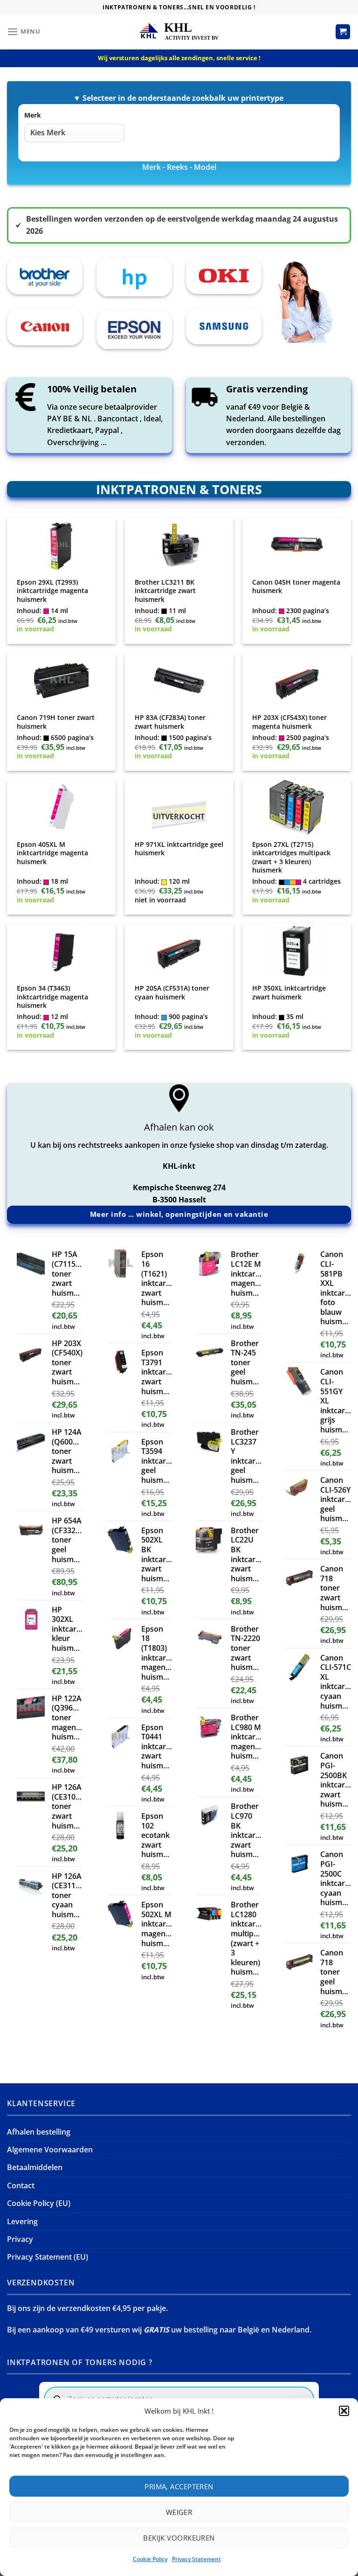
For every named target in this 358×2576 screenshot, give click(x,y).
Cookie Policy (150, 2559)
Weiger (179, 2512)
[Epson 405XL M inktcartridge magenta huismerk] (61, 807)
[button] (344, 2411)
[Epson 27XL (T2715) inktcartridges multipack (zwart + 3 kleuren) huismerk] (297, 807)
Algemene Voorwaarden (50, 2150)
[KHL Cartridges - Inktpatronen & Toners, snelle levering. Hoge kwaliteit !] (179, 31)
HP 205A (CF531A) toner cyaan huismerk (172, 993)
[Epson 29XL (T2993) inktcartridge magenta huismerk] (61, 545)
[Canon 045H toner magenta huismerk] (297, 545)
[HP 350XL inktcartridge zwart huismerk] (297, 951)
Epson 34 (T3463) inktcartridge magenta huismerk (52, 997)
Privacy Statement (196, 2559)
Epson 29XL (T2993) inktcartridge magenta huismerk (52, 591)
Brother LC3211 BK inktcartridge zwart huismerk (165, 591)
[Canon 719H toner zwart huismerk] (61, 681)
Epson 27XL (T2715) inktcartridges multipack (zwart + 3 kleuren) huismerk (291, 858)
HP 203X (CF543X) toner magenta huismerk (289, 722)
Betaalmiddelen (35, 2167)
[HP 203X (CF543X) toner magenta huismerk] (297, 681)
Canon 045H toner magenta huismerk (296, 587)
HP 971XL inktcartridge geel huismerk (179, 849)
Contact (21, 2185)
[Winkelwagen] (343, 32)
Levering (22, 2221)
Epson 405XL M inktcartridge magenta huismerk (52, 853)
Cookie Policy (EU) (39, 2203)
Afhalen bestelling (39, 2132)
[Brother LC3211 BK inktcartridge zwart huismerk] (179, 545)
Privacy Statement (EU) (48, 2257)
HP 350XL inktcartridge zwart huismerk (289, 993)
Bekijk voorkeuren (179, 2538)
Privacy (20, 2239)
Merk (33, 115)
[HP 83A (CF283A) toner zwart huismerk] (179, 681)
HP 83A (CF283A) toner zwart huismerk (170, 722)
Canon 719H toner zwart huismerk (56, 722)
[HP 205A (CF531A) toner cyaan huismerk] (179, 951)
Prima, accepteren (179, 2486)
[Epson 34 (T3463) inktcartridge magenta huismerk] (61, 951)
